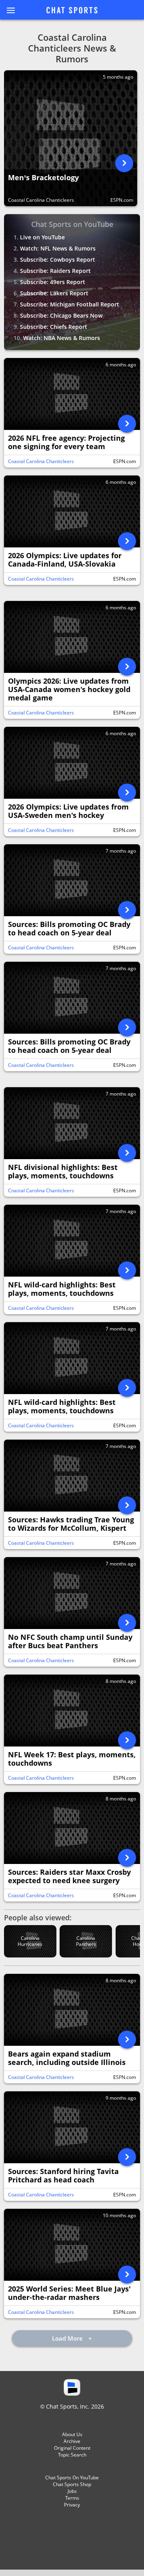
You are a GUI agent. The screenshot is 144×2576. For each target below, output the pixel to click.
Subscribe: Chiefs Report (54, 327)
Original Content (72, 2448)
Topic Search (72, 2455)
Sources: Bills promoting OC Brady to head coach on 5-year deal (69, 929)
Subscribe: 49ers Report (53, 282)
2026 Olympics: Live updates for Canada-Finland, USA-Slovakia (65, 560)
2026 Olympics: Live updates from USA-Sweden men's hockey (68, 811)
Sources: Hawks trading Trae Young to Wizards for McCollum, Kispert (71, 1524)
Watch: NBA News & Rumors (62, 338)
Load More (68, 2338)
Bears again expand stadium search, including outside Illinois (67, 2058)
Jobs (72, 2491)
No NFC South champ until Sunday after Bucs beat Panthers (70, 1641)
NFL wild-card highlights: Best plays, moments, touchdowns (62, 1289)
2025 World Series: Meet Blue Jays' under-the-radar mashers (69, 2293)
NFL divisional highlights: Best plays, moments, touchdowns (63, 1172)
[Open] (124, 163)
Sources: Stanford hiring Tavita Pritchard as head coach (63, 2176)
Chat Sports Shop (72, 2484)
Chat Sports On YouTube (72, 2478)
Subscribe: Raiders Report (55, 271)
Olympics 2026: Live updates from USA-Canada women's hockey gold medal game (69, 689)
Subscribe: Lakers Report (54, 293)
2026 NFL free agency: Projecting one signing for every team (66, 442)
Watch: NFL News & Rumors (58, 248)
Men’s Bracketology (43, 178)
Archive (72, 2441)
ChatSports (72, 11)
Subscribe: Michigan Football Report (70, 304)
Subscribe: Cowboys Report (58, 260)
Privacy (72, 2505)
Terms (72, 2498)
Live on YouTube (42, 237)
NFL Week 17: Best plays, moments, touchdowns (72, 1759)
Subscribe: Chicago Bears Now (61, 315)
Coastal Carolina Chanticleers (41, 200)
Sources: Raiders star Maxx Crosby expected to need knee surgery (69, 1876)
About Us (72, 2434)
